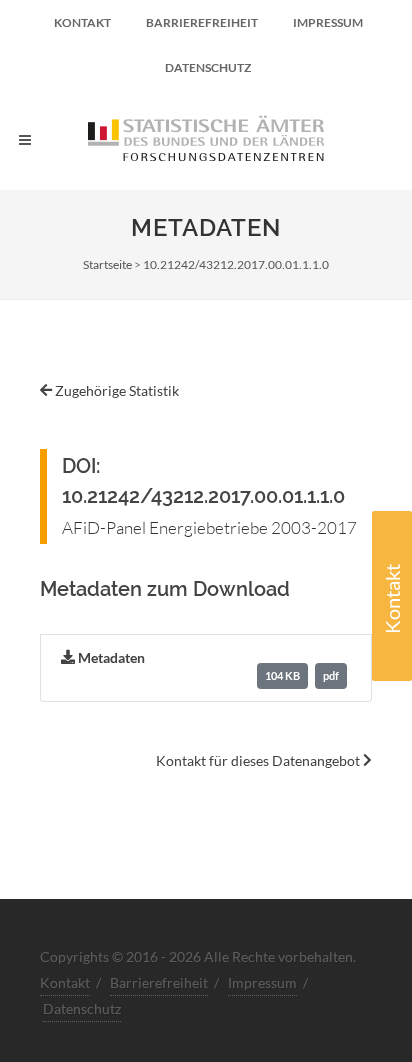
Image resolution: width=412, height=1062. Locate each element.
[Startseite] (206, 140)
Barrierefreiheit (202, 22)
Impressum (328, 22)
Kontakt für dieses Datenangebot (259, 760)
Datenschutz (208, 67)
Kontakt (392, 599)
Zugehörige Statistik (115, 390)
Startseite (107, 264)
